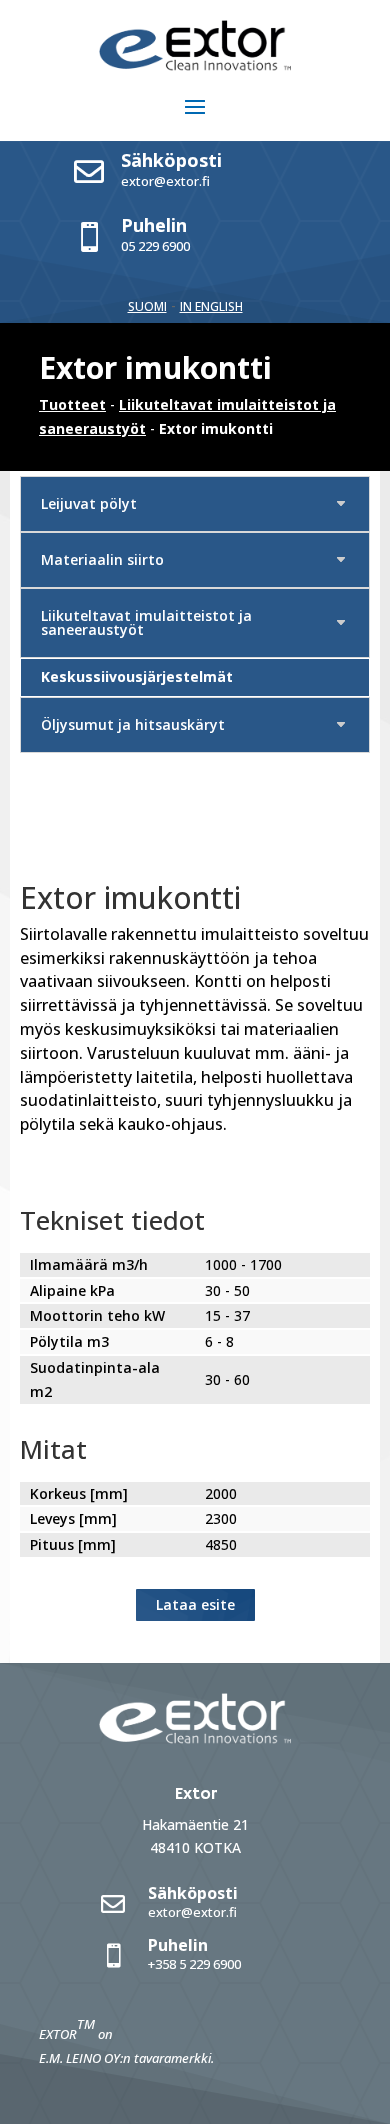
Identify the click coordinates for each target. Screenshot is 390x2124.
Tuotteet (72, 404)
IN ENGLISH (211, 306)
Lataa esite (195, 1604)
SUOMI (147, 306)
